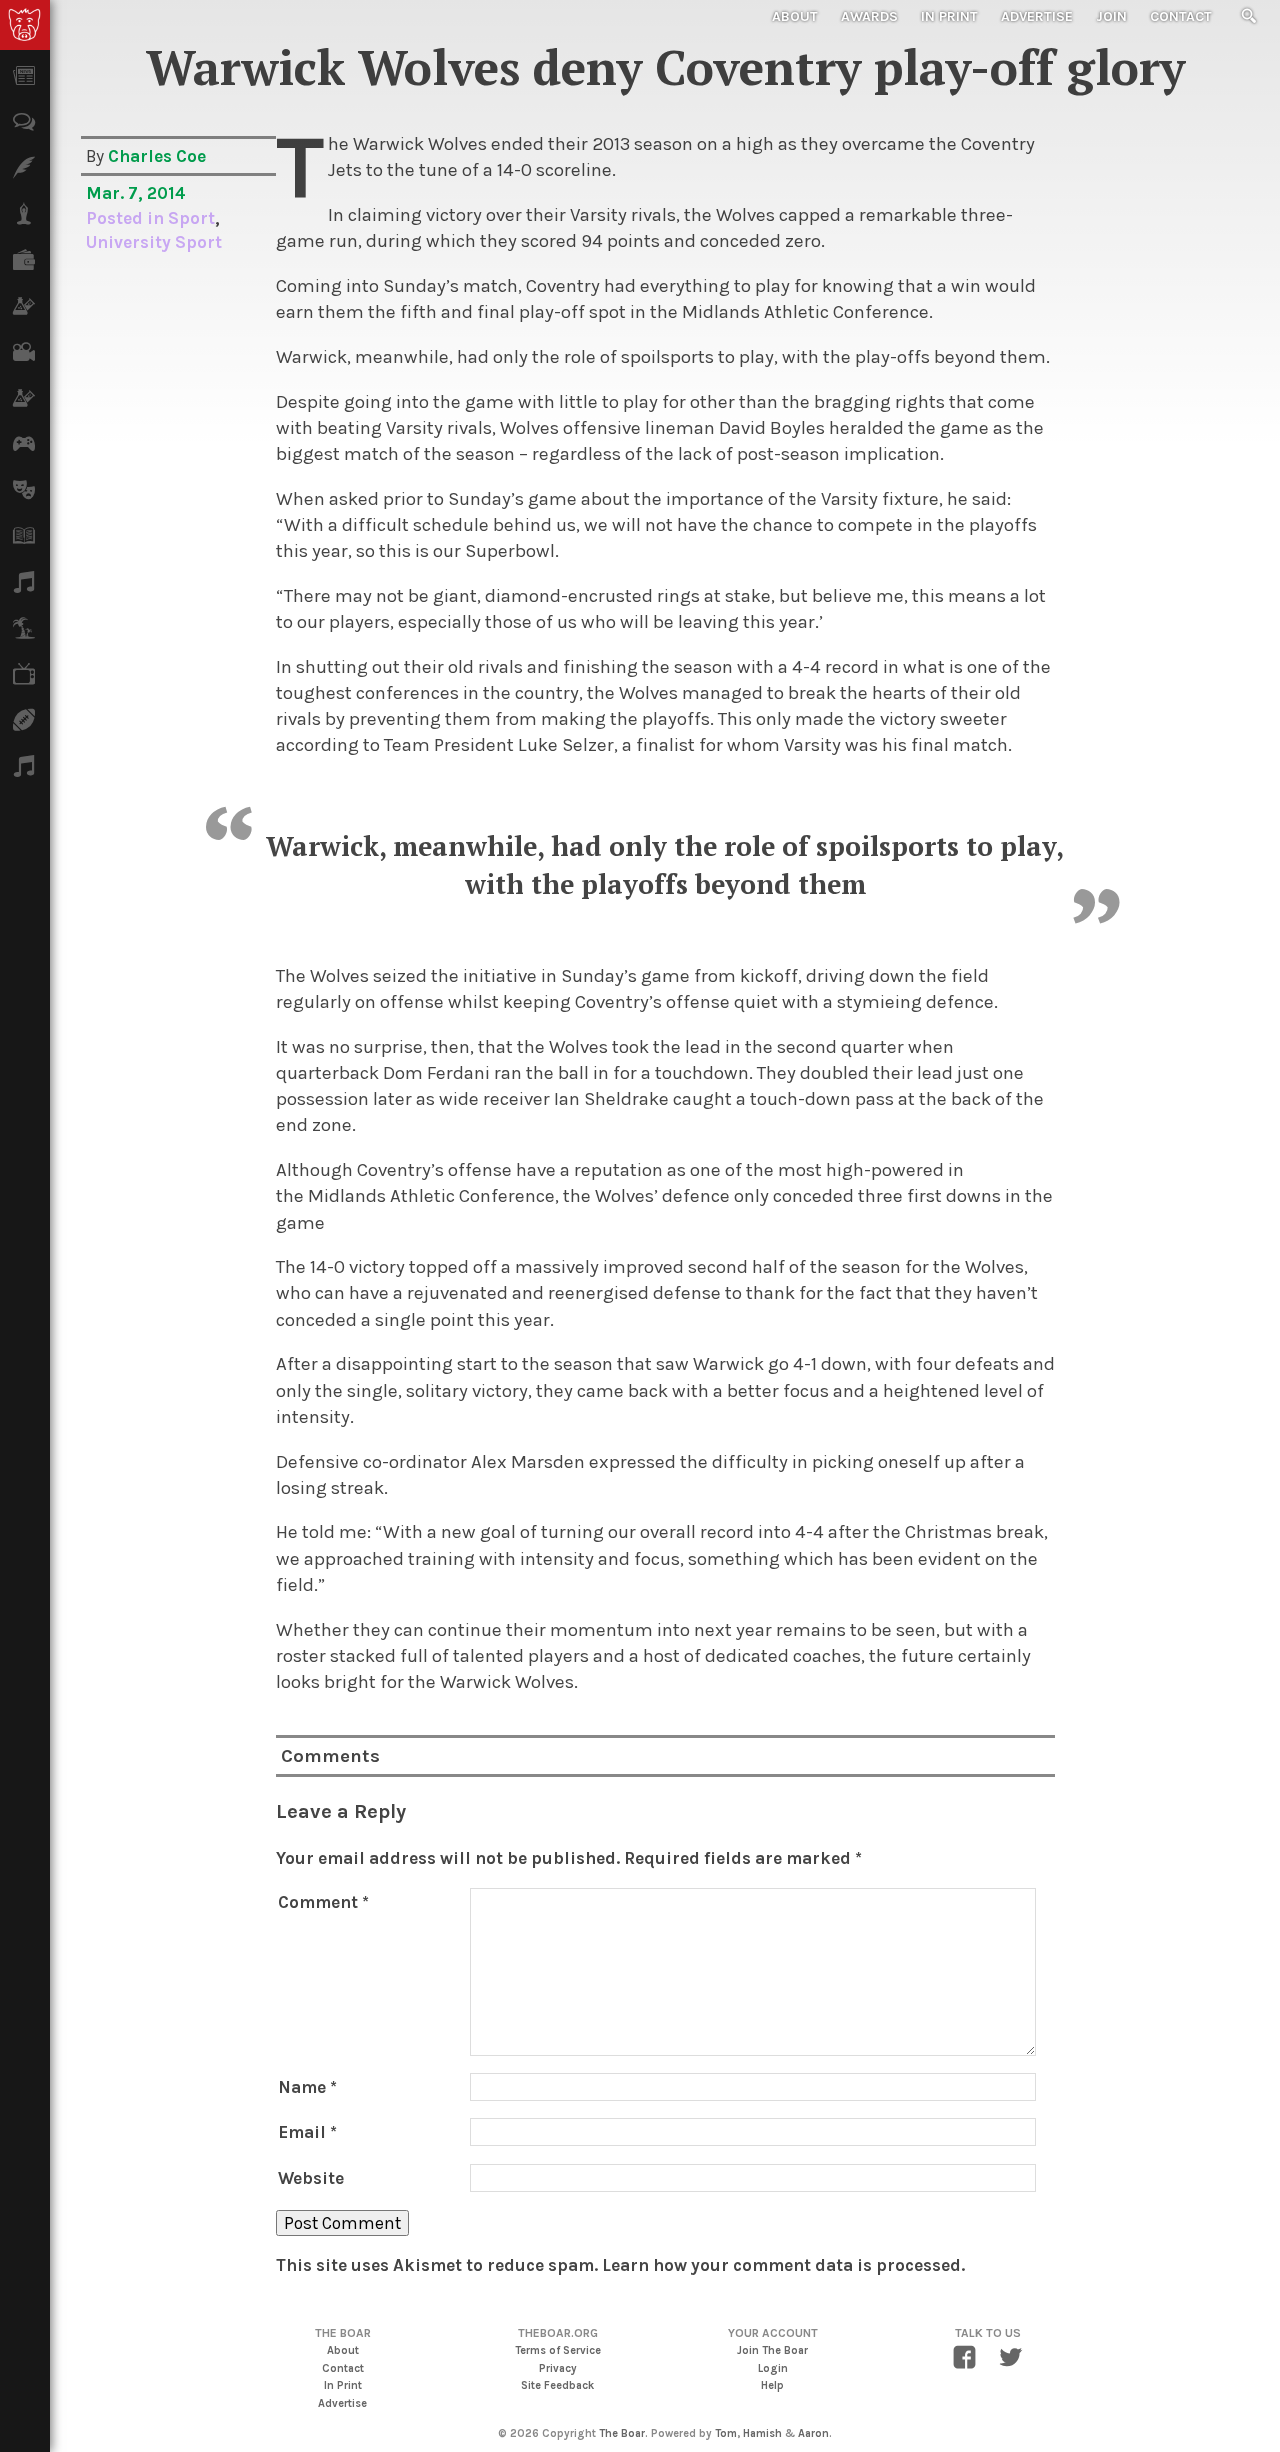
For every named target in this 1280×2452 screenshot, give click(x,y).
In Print (949, 16)
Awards (869, 16)
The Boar (622, 2433)
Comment (323, 1902)
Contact (1181, 16)
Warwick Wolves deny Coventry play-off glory (665, 67)
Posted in (127, 218)
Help (772, 2385)
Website (311, 2178)
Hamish (762, 2433)
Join (1111, 16)
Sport (191, 218)
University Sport (154, 242)
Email (307, 2132)
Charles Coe (157, 156)
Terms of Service (558, 2350)
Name (307, 2087)
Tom (726, 2433)
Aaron (813, 2433)
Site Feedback (557, 2385)
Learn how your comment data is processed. (783, 2265)
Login (773, 2368)
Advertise (1037, 16)
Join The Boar (772, 2350)
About (795, 16)
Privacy (558, 2368)
